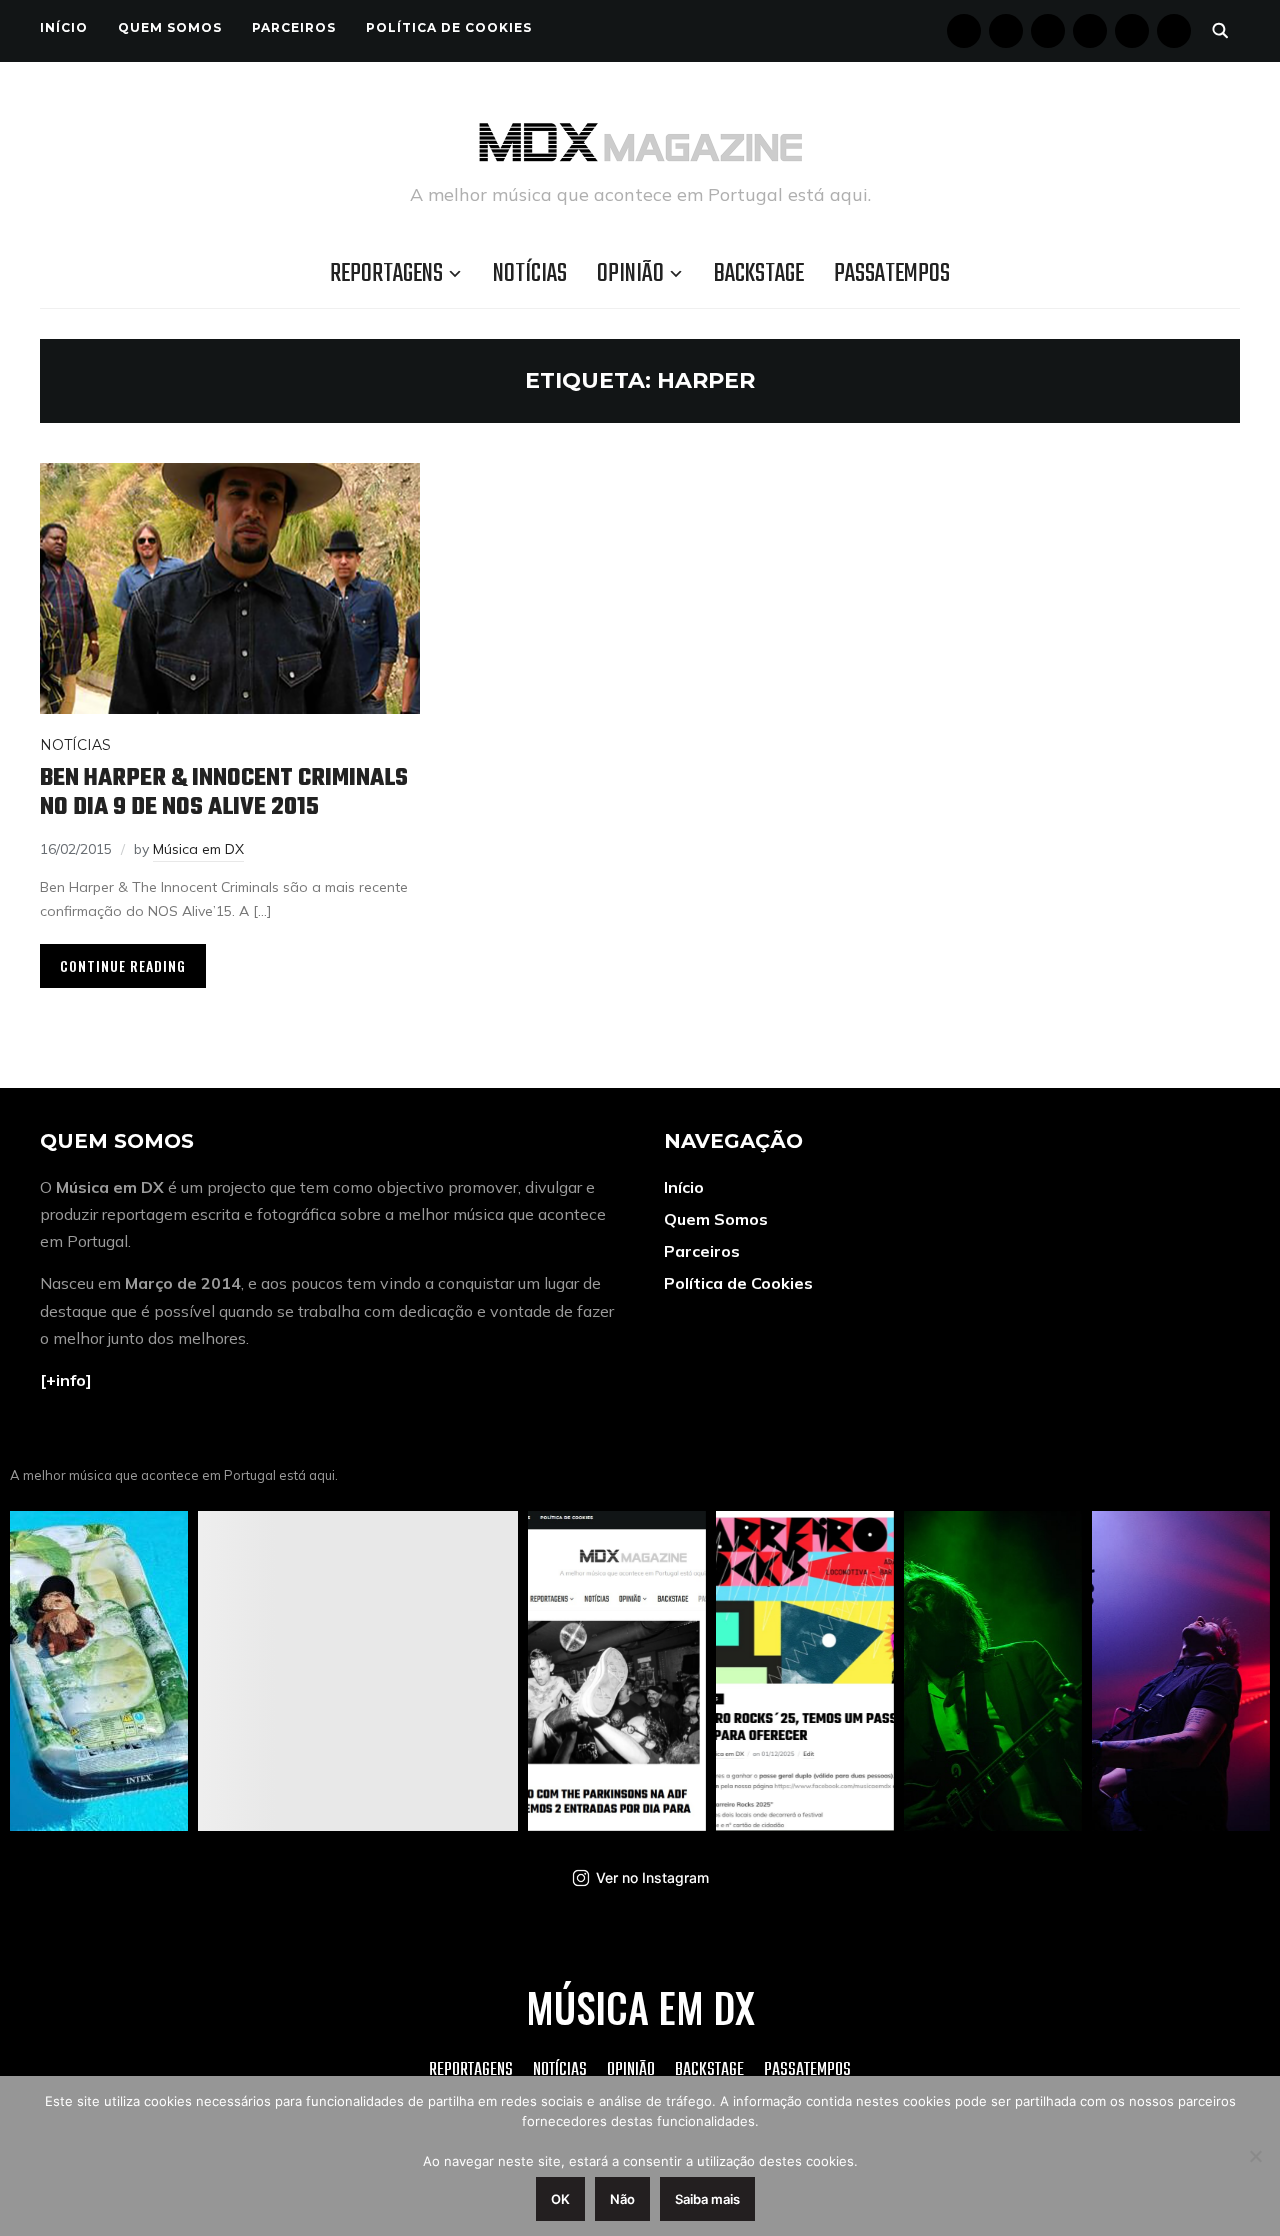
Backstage (759, 274)
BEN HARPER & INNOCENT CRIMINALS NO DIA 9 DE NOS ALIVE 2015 (224, 793)
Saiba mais (707, 2199)
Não (622, 2199)
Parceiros (294, 27)
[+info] (66, 1380)
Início (64, 27)
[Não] (1255, 2156)
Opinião (630, 274)
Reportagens (386, 274)
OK (560, 2199)
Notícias (530, 274)
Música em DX (198, 849)
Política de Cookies (449, 27)
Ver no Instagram (652, 1877)
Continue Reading (123, 965)
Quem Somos (170, 27)
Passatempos (892, 274)
